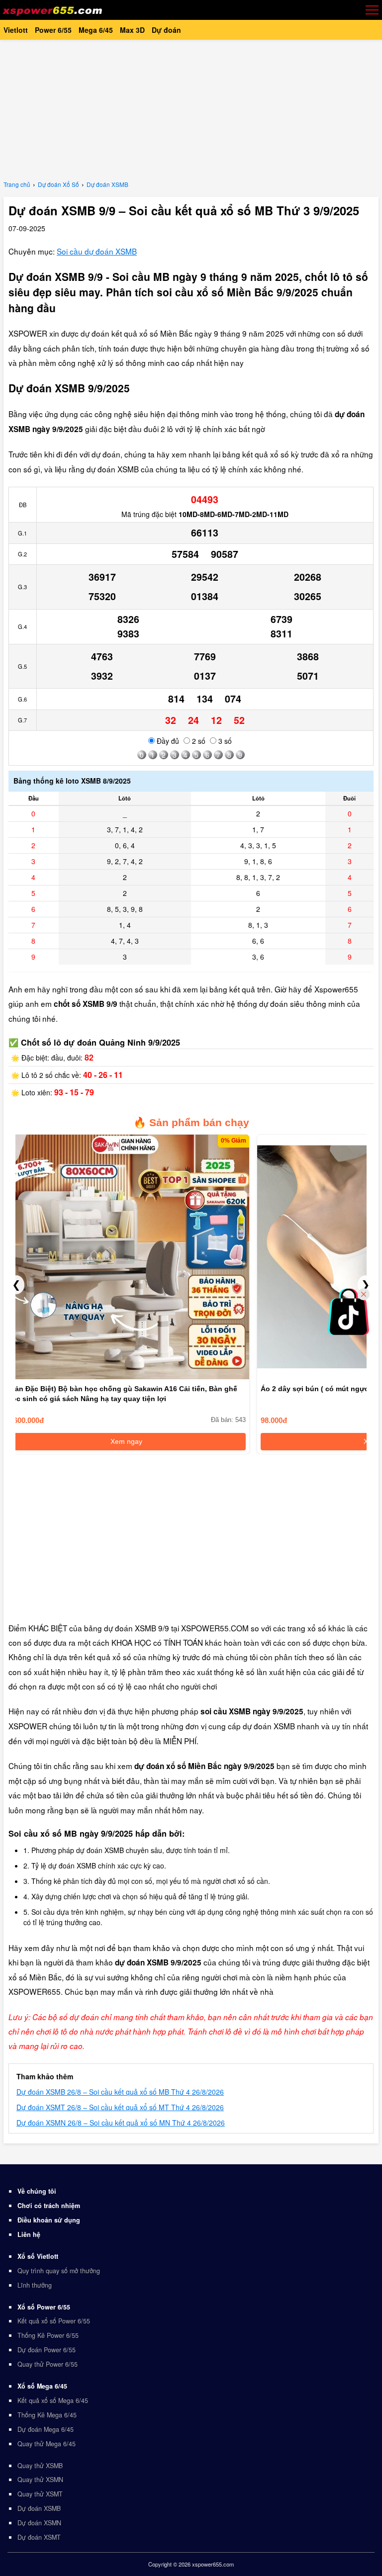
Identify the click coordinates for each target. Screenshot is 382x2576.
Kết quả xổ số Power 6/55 (54, 2321)
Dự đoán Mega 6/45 (46, 2429)
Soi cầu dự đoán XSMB (97, 251)
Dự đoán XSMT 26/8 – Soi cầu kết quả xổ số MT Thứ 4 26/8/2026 (120, 2107)
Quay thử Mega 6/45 (47, 2444)
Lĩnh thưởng (35, 2285)
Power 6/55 (53, 30)
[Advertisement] (191, 109)
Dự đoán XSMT (39, 2537)
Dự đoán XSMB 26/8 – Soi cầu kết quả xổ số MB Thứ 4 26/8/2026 (120, 2092)
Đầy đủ (167, 741)
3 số (224, 741)
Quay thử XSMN (40, 2480)
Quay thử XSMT (40, 2494)
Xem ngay (126, 1441)
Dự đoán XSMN (39, 2523)
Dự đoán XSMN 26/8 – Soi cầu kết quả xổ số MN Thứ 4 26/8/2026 (121, 2123)
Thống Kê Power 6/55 (48, 2335)
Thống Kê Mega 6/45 (47, 2415)
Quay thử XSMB (40, 2466)
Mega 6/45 (96, 30)
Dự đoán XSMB (39, 2508)
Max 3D (132, 30)
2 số (198, 741)
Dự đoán (166, 30)
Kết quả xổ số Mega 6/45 (53, 2400)
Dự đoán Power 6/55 (47, 2350)
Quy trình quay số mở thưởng (59, 2271)
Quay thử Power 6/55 (48, 2364)
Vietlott (16, 30)
